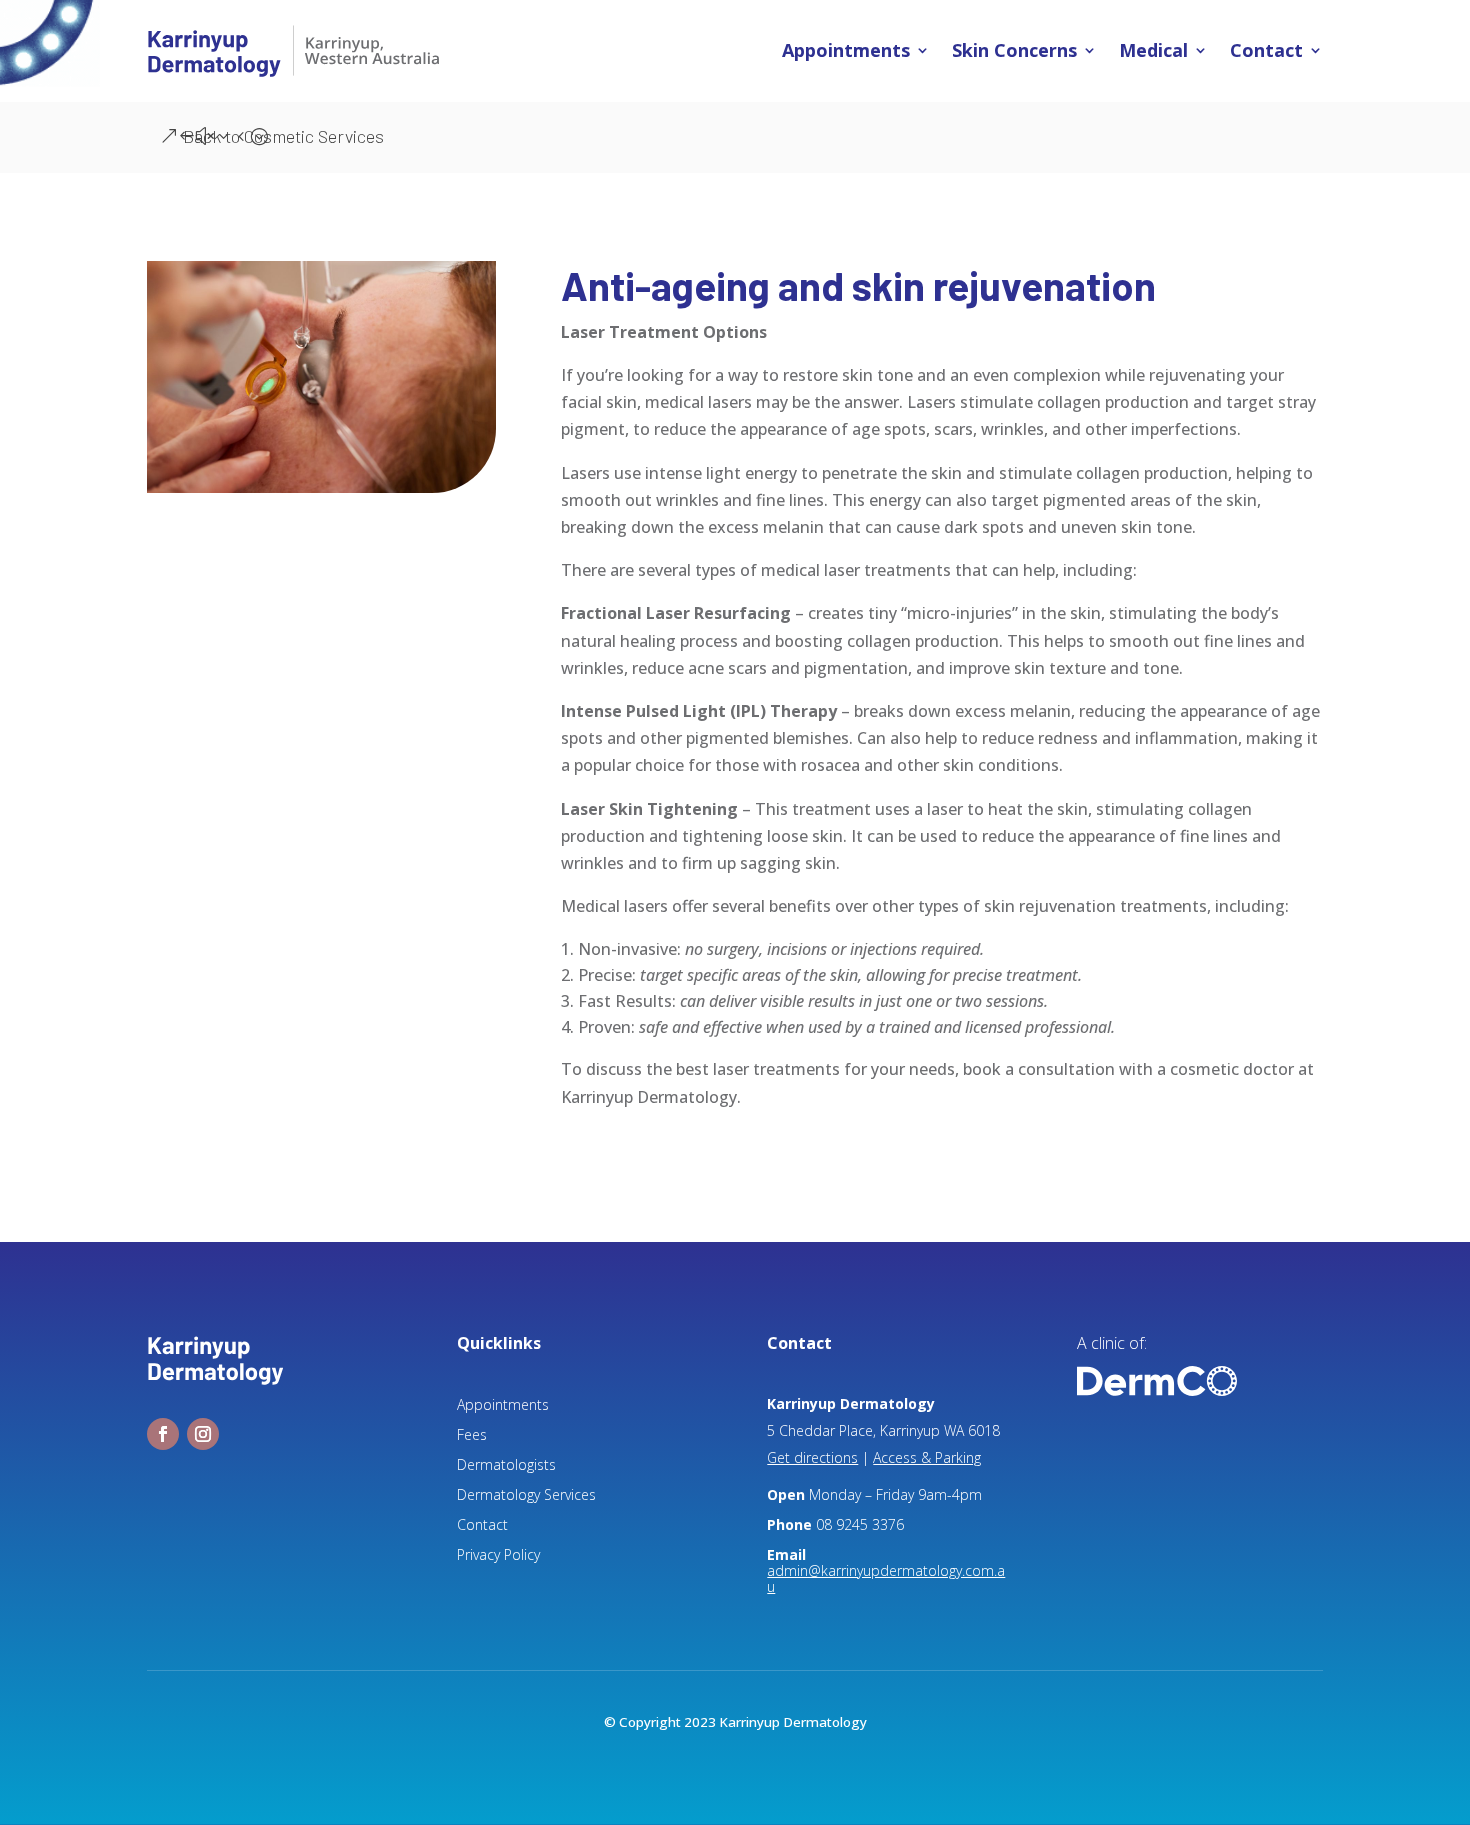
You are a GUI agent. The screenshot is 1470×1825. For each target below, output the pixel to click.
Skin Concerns (1014, 51)
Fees (472, 1436)
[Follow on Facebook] (163, 1434)
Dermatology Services (526, 1496)
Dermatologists (506, 1466)
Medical (1153, 51)
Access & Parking (927, 1457)
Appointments (846, 51)
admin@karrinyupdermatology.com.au (886, 1578)
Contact (1266, 51)
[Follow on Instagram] (203, 1434)
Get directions (812, 1457)
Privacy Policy (498, 1556)
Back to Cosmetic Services (283, 136)
